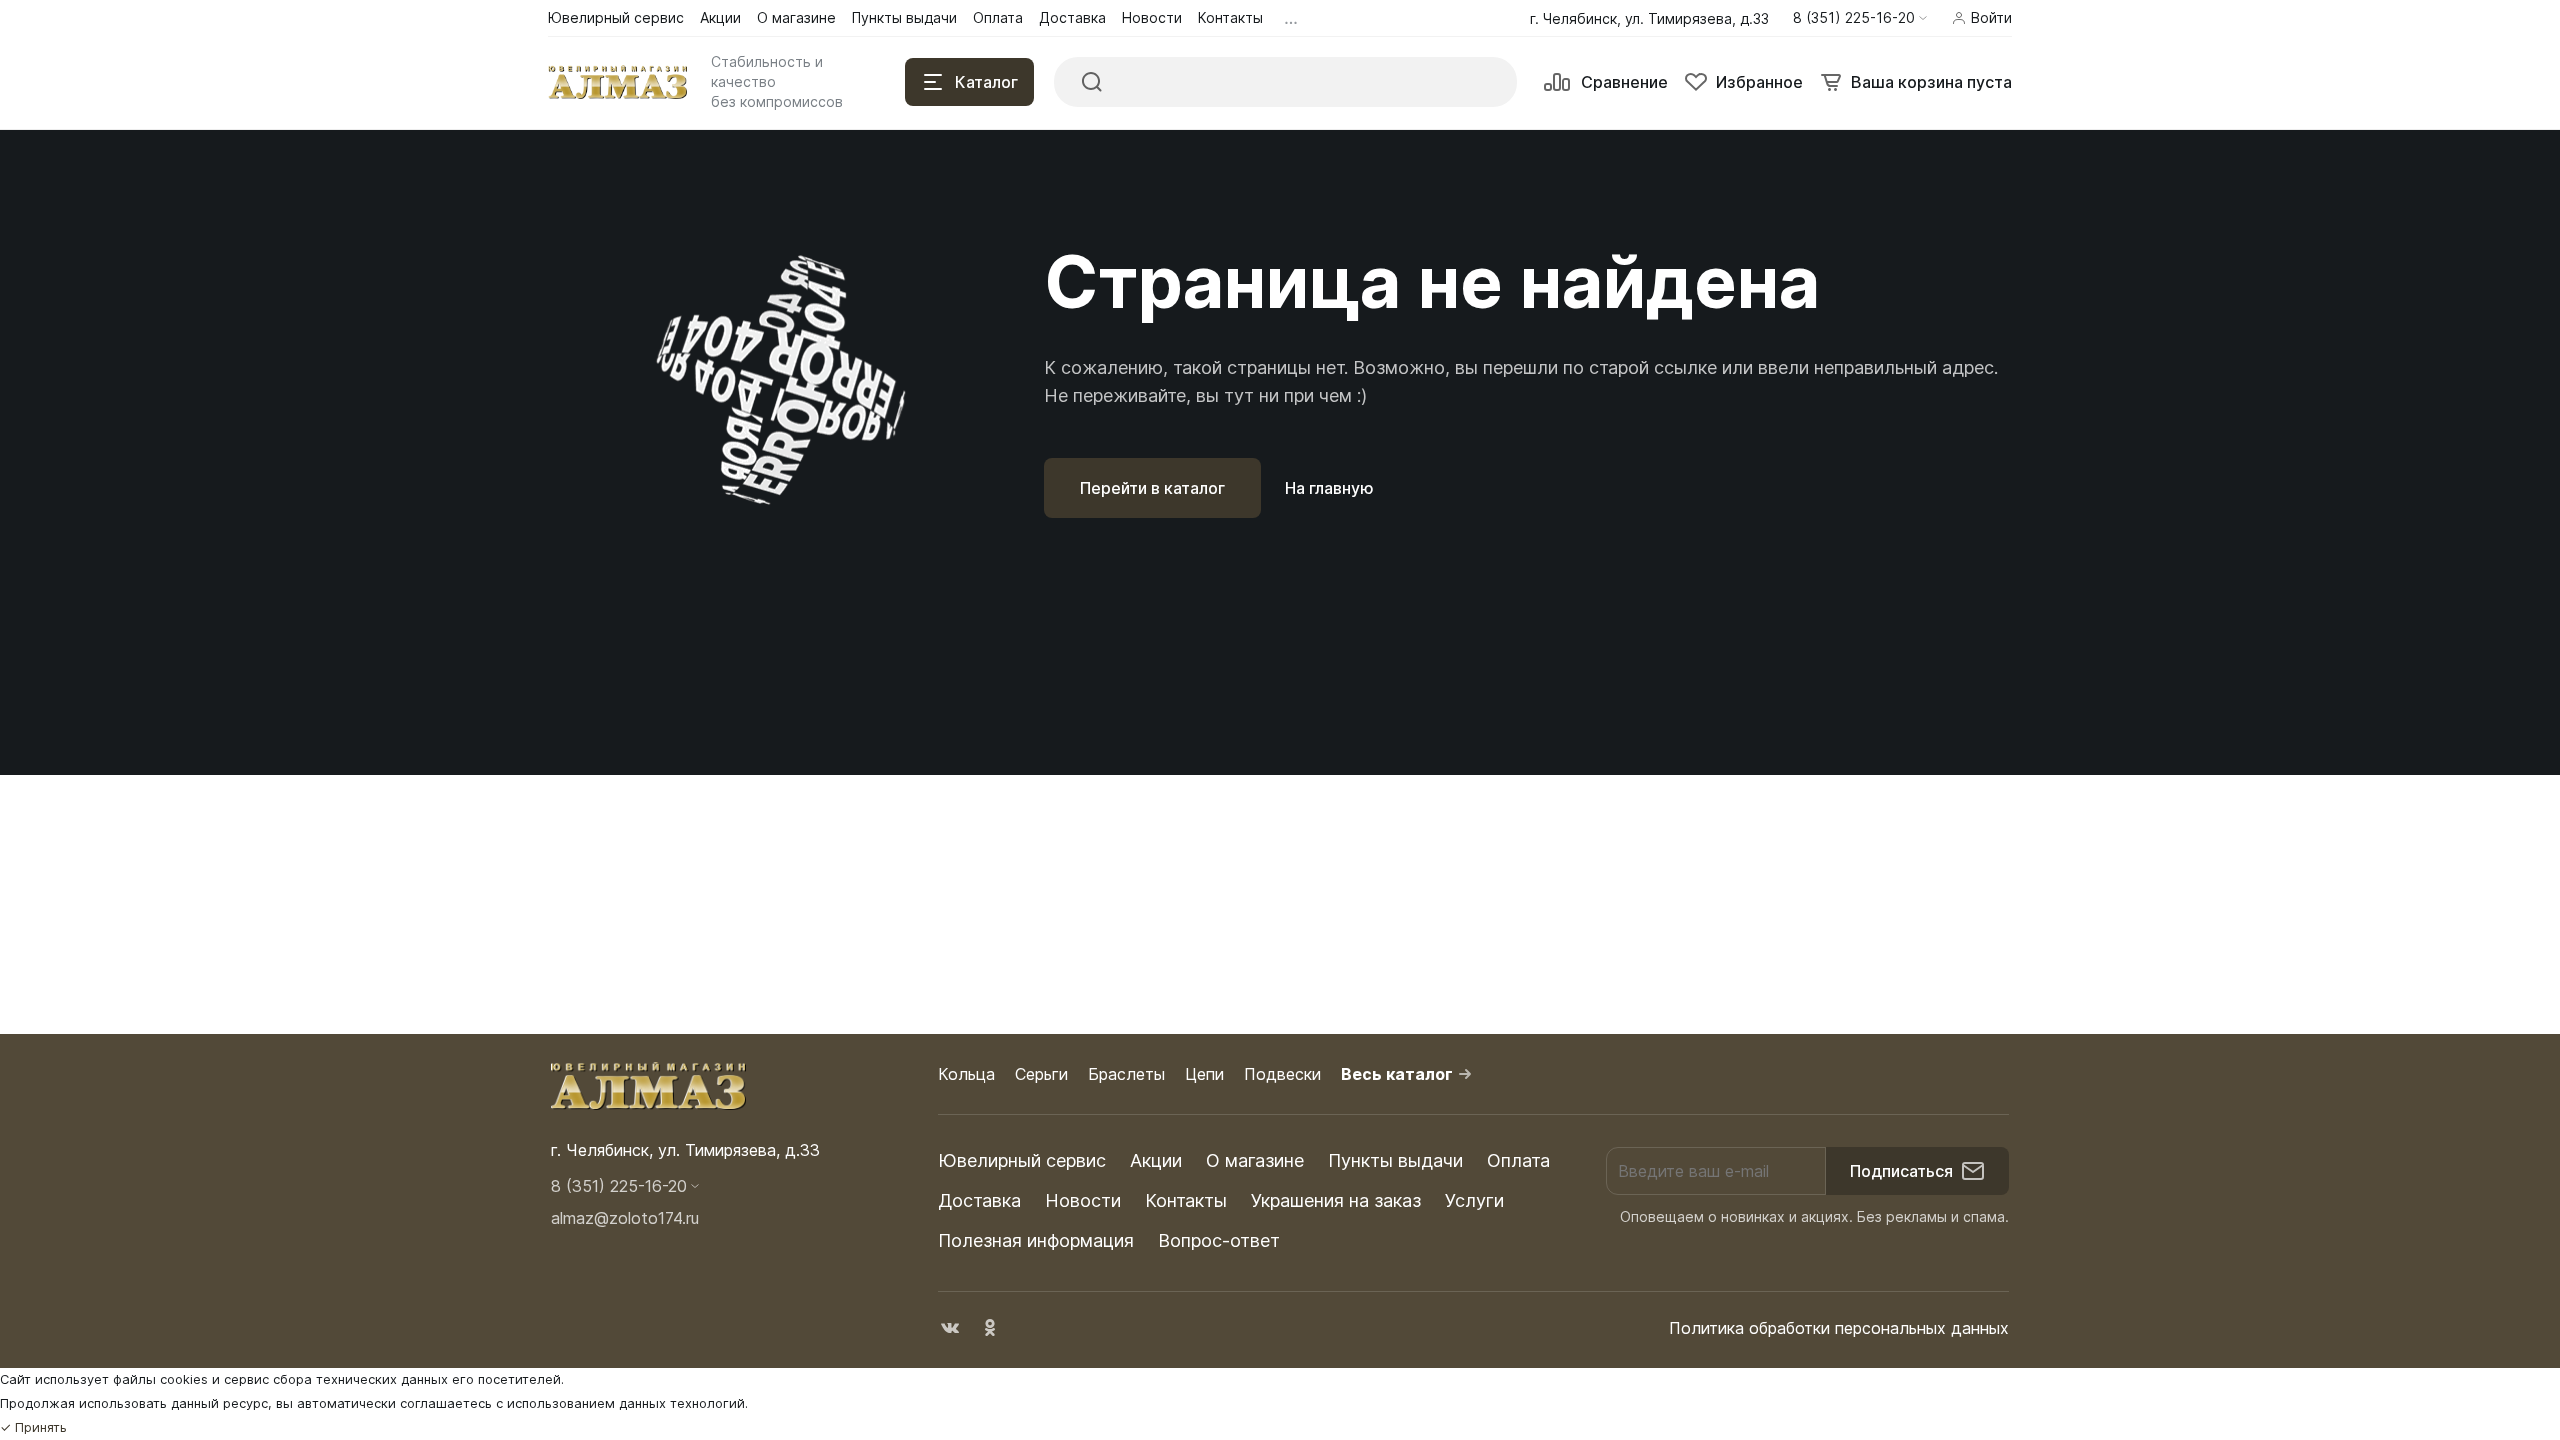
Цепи (1204, 1074)
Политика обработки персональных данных (1839, 1328)
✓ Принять (33, 1427)
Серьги (1041, 1074)
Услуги (1474, 1200)
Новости (1083, 1200)
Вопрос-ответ (1219, 1240)
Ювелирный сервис (1022, 1160)
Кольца (966, 1074)
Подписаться (1901, 1171)
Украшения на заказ (1336, 1200)
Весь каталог (1397, 1074)
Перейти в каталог (1152, 488)
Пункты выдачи (1395, 1160)
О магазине (1255, 1160)
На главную (1329, 488)
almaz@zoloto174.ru (625, 1218)
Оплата (1518, 1160)
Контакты (1186, 1200)
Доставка (979, 1200)
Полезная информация (1036, 1240)
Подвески (1282, 1074)
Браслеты (1126, 1074)
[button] (1860, 18)
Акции (1156, 1160)
